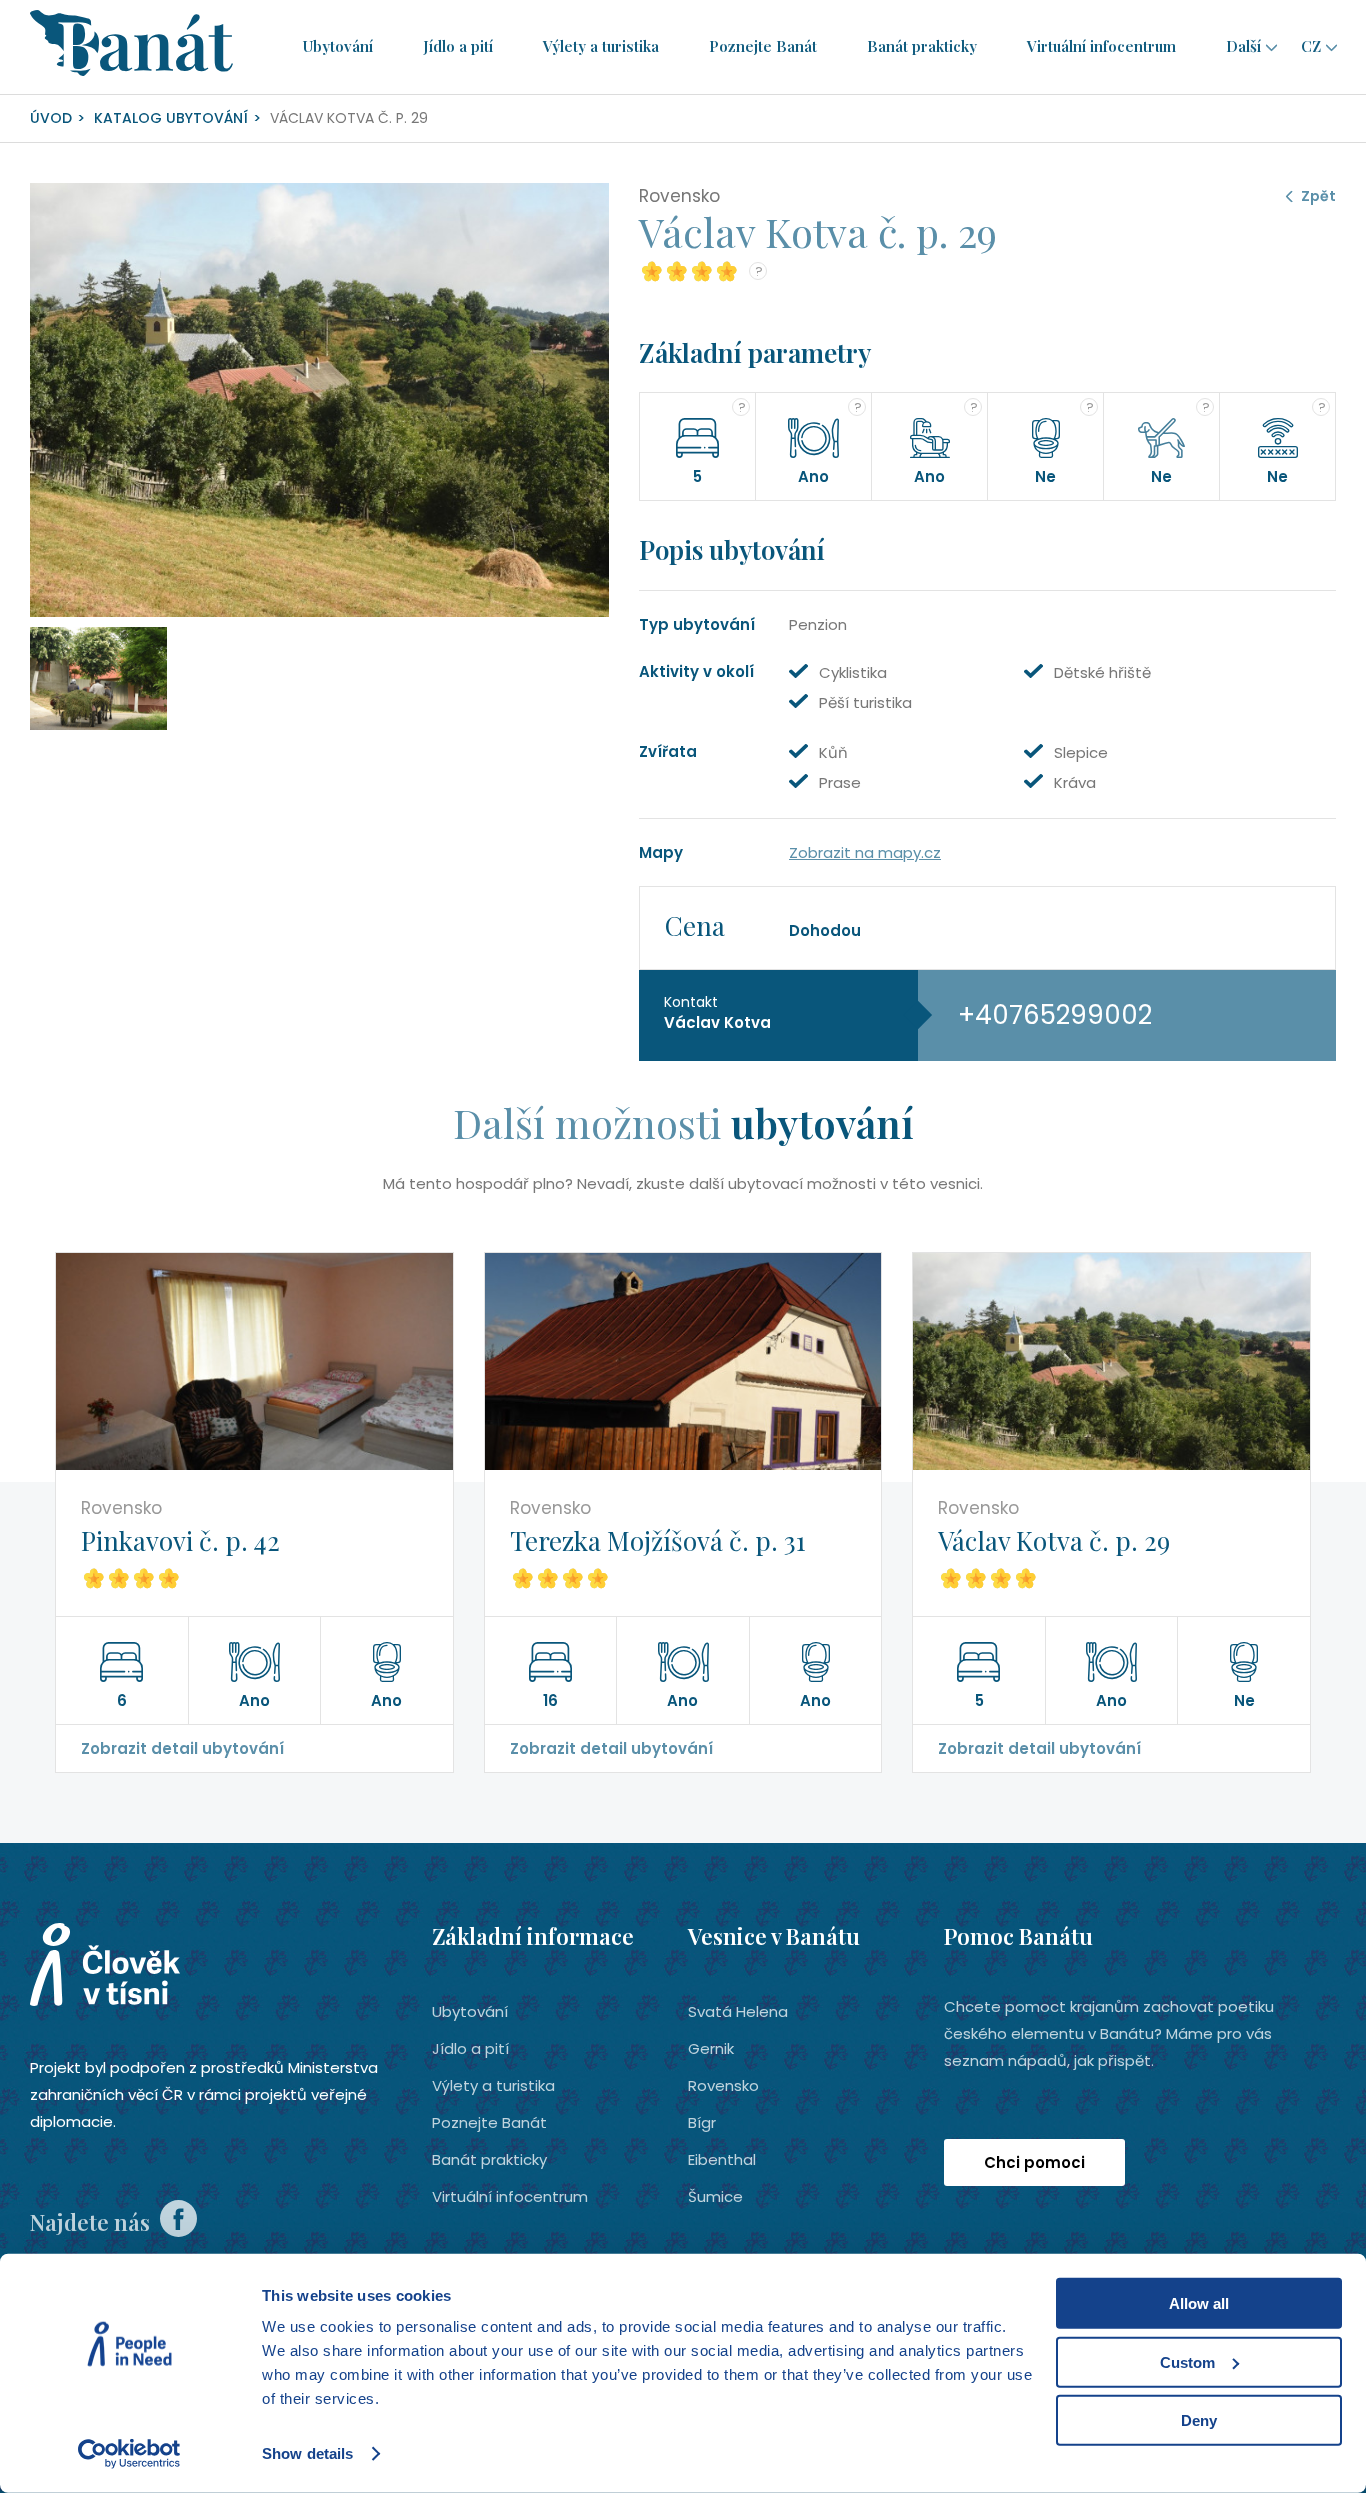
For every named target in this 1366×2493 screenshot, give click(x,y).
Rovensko (723, 2085)
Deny (1199, 2420)
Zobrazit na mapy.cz (865, 852)
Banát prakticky (922, 46)
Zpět (1318, 196)
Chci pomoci (1034, 2162)
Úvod (51, 118)
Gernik (711, 2048)
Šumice (715, 2196)
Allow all (1199, 2303)
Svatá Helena (738, 2011)
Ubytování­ (338, 46)
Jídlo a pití (458, 46)
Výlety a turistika (601, 46)
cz (1311, 46)
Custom (1187, 2361)
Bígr (702, 2122)
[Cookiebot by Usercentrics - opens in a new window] (129, 2454)
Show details (307, 2453)
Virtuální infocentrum (1101, 46)
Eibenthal (722, 2159)
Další (1243, 46)
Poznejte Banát (763, 46)
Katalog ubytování (171, 118)
